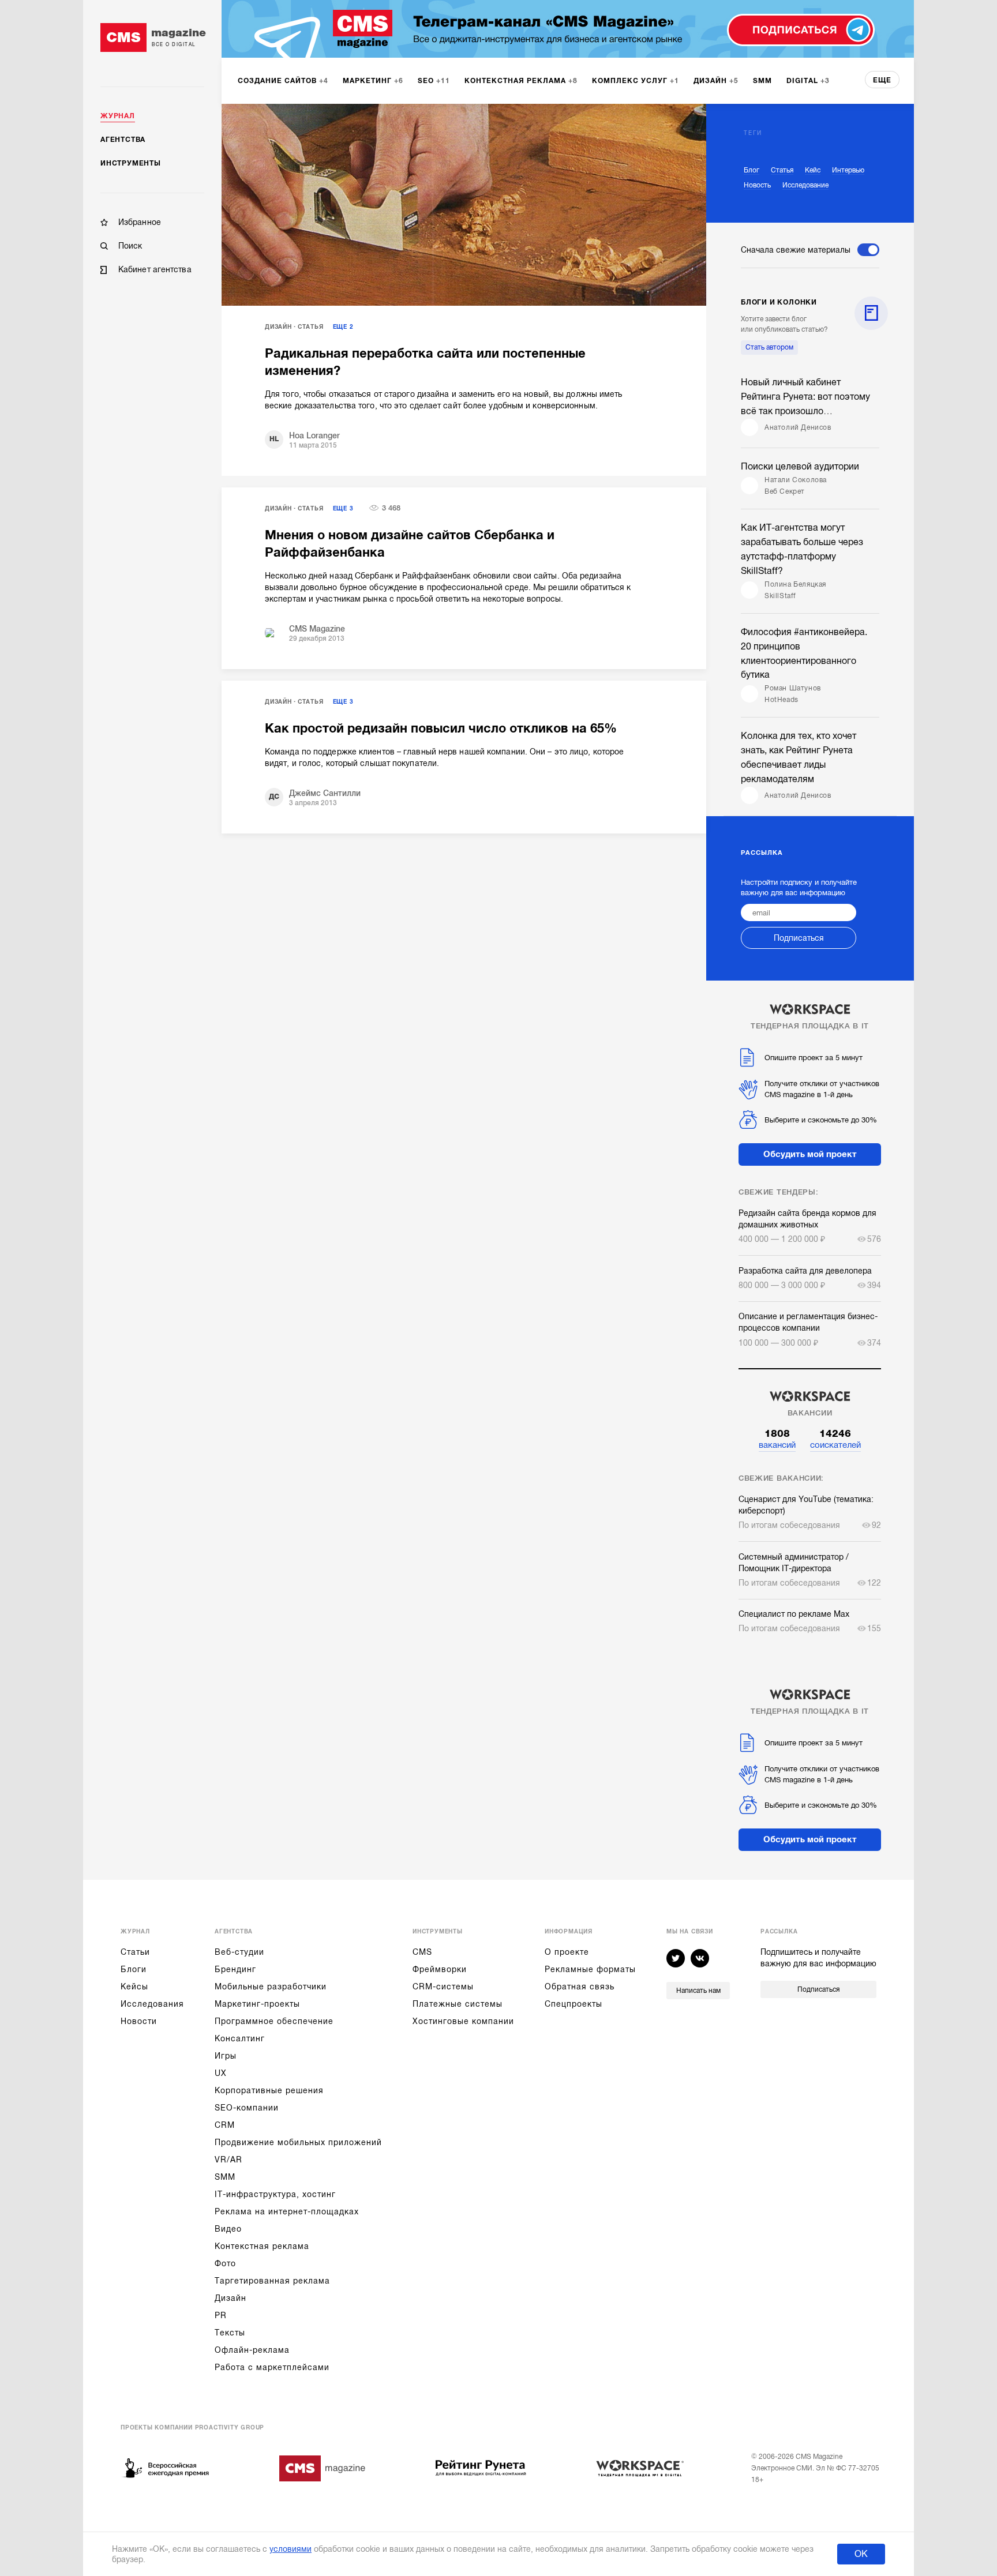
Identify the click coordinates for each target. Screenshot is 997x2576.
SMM (225, 2177)
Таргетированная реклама (272, 2281)
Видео (228, 2229)
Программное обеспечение (274, 2021)
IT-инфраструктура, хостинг (275, 2194)
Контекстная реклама (262, 2246)
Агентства (123, 140)
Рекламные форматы (590, 1969)
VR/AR (228, 2160)
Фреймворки (440, 1969)
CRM (225, 2125)
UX (221, 2073)
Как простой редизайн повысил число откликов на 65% (441, 728)
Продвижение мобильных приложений (298, 2142)
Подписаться (799, 938)
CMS (422, 1952)
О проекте (567, 1952)
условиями (291, 2549)
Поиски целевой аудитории (800, 467)
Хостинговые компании (463, 2021)
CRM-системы (443, 1987)
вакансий (777, 1439)
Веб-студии (239, 1952)
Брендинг (235, 1969)
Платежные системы (458, 2004)
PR (221, 2315)
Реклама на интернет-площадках (287, 2211)
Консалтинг (240, 2038)
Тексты (230, 2333)
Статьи (135, 1952)
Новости (139, 2021)
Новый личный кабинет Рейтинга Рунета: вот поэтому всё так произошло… (805, 397)
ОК (861, 2554)
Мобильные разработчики (271, 1987)
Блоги (134, 1969)
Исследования (152, 2004)
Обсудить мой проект (810, 1154)
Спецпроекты (574, 2004)
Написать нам (698, 1991)
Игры (226, 2056)
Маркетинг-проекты (257, 2004)
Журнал (118, 116)
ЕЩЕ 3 (343, 508)
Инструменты (131, 163)
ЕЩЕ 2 (343, 327)
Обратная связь (580, 1987)
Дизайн (278, 327)
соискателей (835, 1439)
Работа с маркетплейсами (272, 2367)
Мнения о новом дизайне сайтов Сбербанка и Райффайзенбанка (410, 544)
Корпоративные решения (269, 2090)
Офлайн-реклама (252, 2350)
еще (882, 80)
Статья (311, 327)
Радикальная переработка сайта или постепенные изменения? (425, 362)
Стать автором (769, 347)
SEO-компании (247, 2108)
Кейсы (134, 1987)
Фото (225, 2263)
